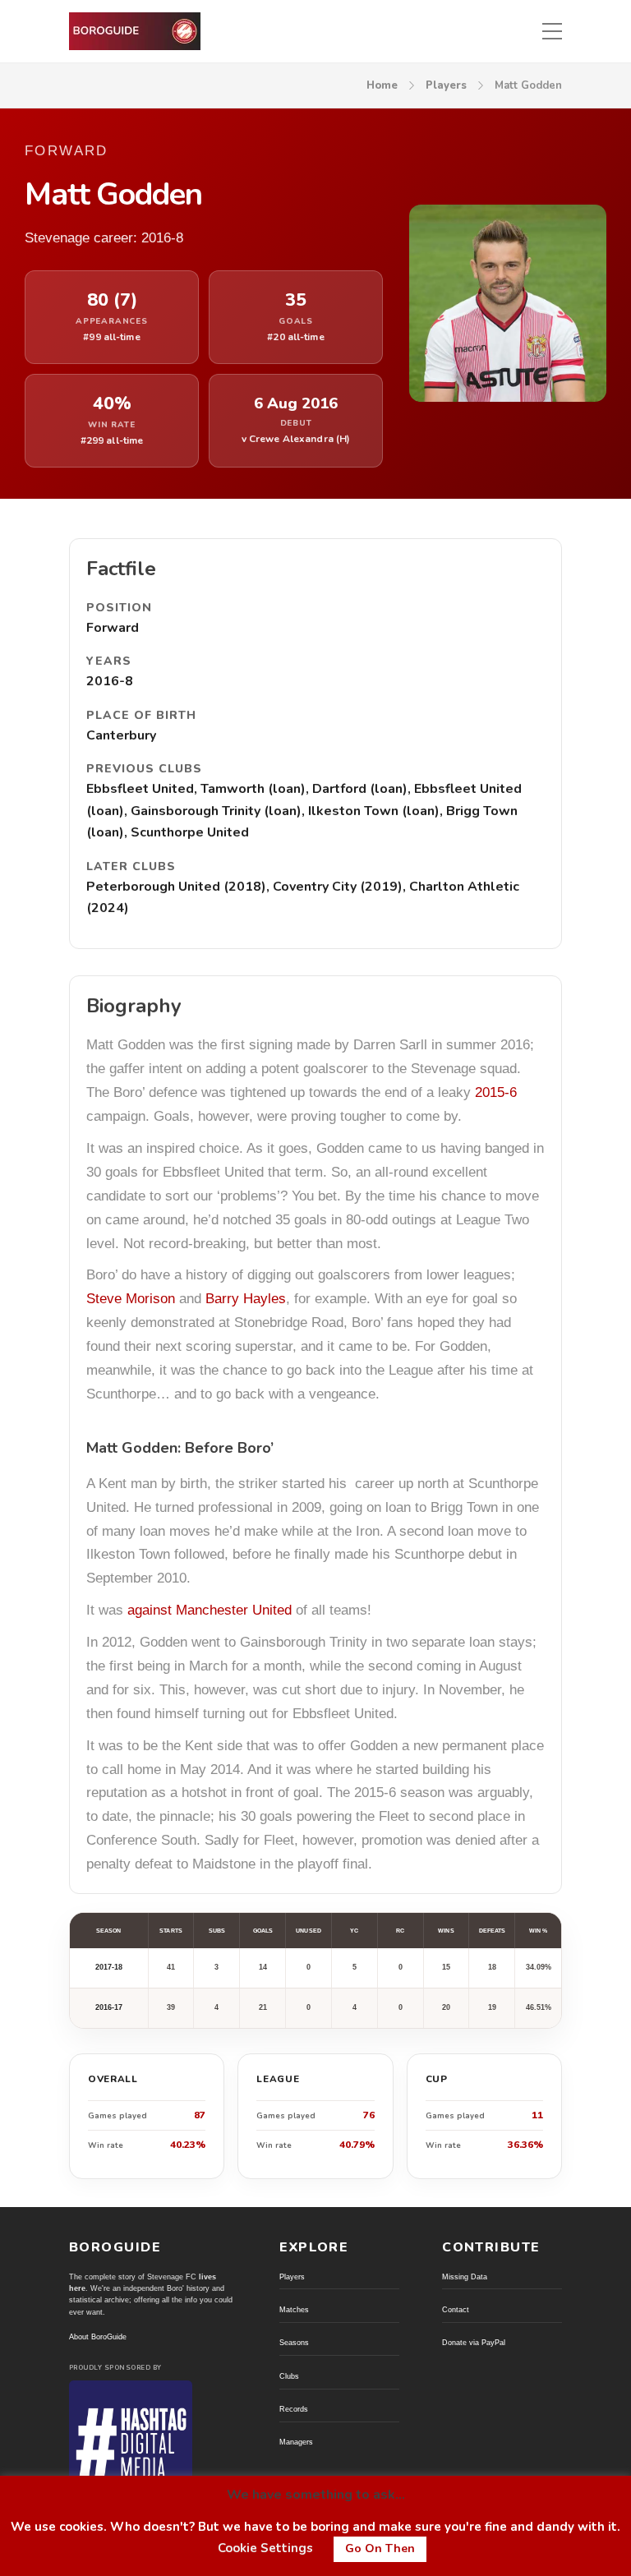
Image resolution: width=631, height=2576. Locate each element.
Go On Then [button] (380, 2548)
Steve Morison (131, 1299)
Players (446, 85)
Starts (170, 1931)
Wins (446, 1931)
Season (108, 1931)
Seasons (294, 2343)
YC (354, 1931)
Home (382, 85)
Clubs (289, 2376)
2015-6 (496, 1092)
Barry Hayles (246, 1299)
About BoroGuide (98, 2337)
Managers (296, 2442)
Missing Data (465, 2277)
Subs (217, 1931)
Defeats (493, 1931)
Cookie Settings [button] (265, 2548)
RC (400, 1931)
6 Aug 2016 (296, 404)
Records (294, 2409)
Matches (294, 2310)
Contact (456, 2310)
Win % (538, 1931)
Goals (263, 1931)
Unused (308, 1931)
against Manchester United (210, 1610)
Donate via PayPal (474, 2343)
